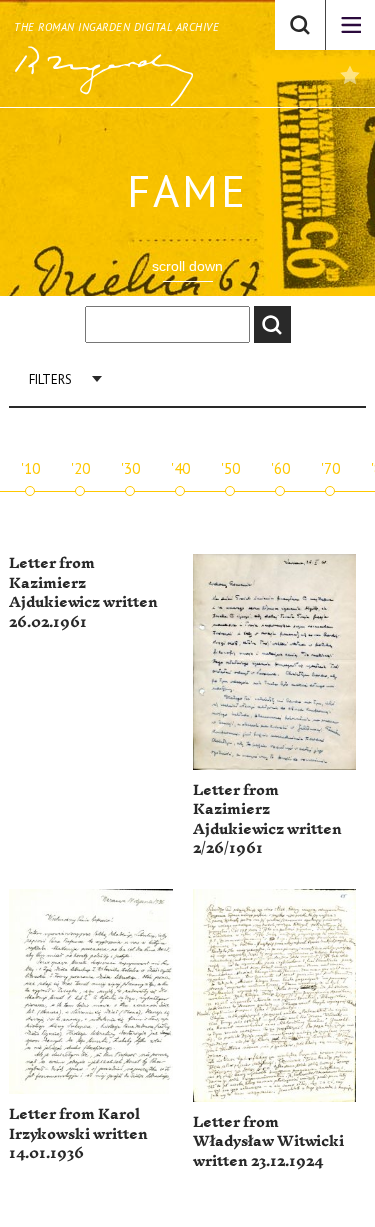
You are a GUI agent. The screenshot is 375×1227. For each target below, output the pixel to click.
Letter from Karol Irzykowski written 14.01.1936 (78, 1134)
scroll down (187, 266)
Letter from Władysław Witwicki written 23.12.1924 (268, 1142)
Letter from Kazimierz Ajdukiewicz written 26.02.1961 (83, 593)
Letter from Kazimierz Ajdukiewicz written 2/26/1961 (267, 820)
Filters (50, 379)
